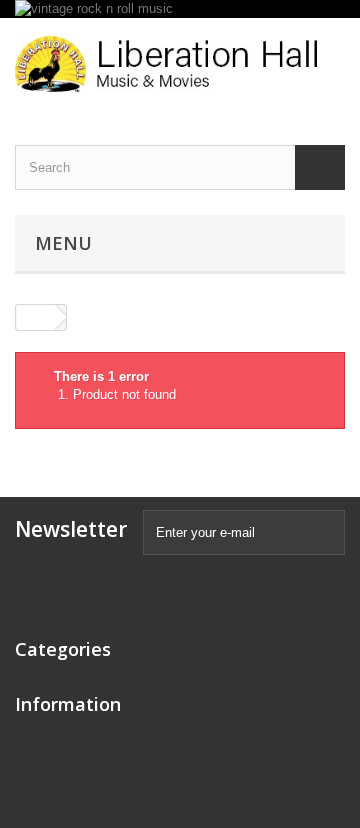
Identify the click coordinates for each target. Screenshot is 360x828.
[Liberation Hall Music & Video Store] (180, 64)
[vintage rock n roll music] (180, 9)
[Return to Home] (36, 317)
